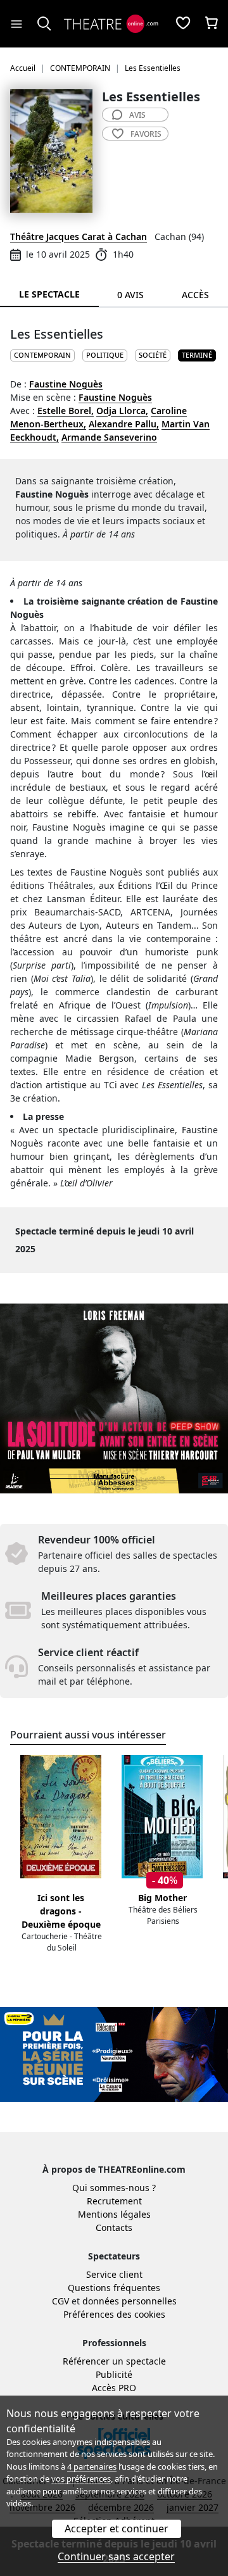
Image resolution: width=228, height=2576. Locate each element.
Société (153, 355)
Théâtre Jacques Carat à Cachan (79, 236)
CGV (60, 2301)
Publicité (114, 2374)
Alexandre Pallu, (124, 424)
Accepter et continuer (117, 2529)
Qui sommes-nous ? (114, 2188)
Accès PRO (114, 2388)
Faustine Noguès (66, 384)
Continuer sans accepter (116, 2556)
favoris (146, 134)
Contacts (114, 2227)
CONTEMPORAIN (42, 355)
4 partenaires (92, 2466)
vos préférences (81, 2479)
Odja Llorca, (122, 411)
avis (137, 115)
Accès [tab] (195, 295)
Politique (105, 355)
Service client (114, 2274)
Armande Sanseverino (109, 437)
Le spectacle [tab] (49, 294)
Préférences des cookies (114, 2314)
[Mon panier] (212, 24)
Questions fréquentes (114, 2288)
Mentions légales (114, 2214)
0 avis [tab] (130, 295)
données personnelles (130, 2301)
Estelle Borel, (66, 411)
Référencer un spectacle (114, 2361)
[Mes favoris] (183, 24)
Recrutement (114, 2201)
